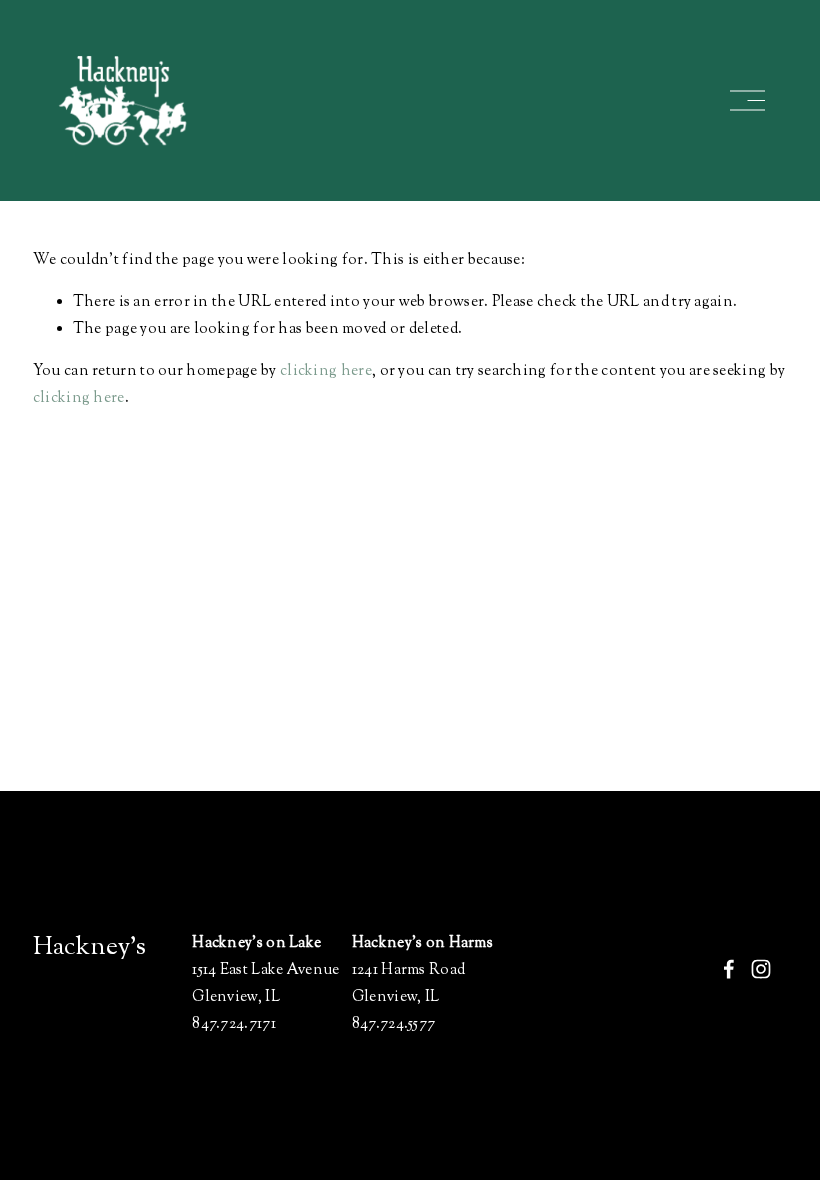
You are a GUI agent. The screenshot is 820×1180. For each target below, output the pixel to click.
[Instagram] (761, 969)
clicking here (326, 371)
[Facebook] (729, 969)
